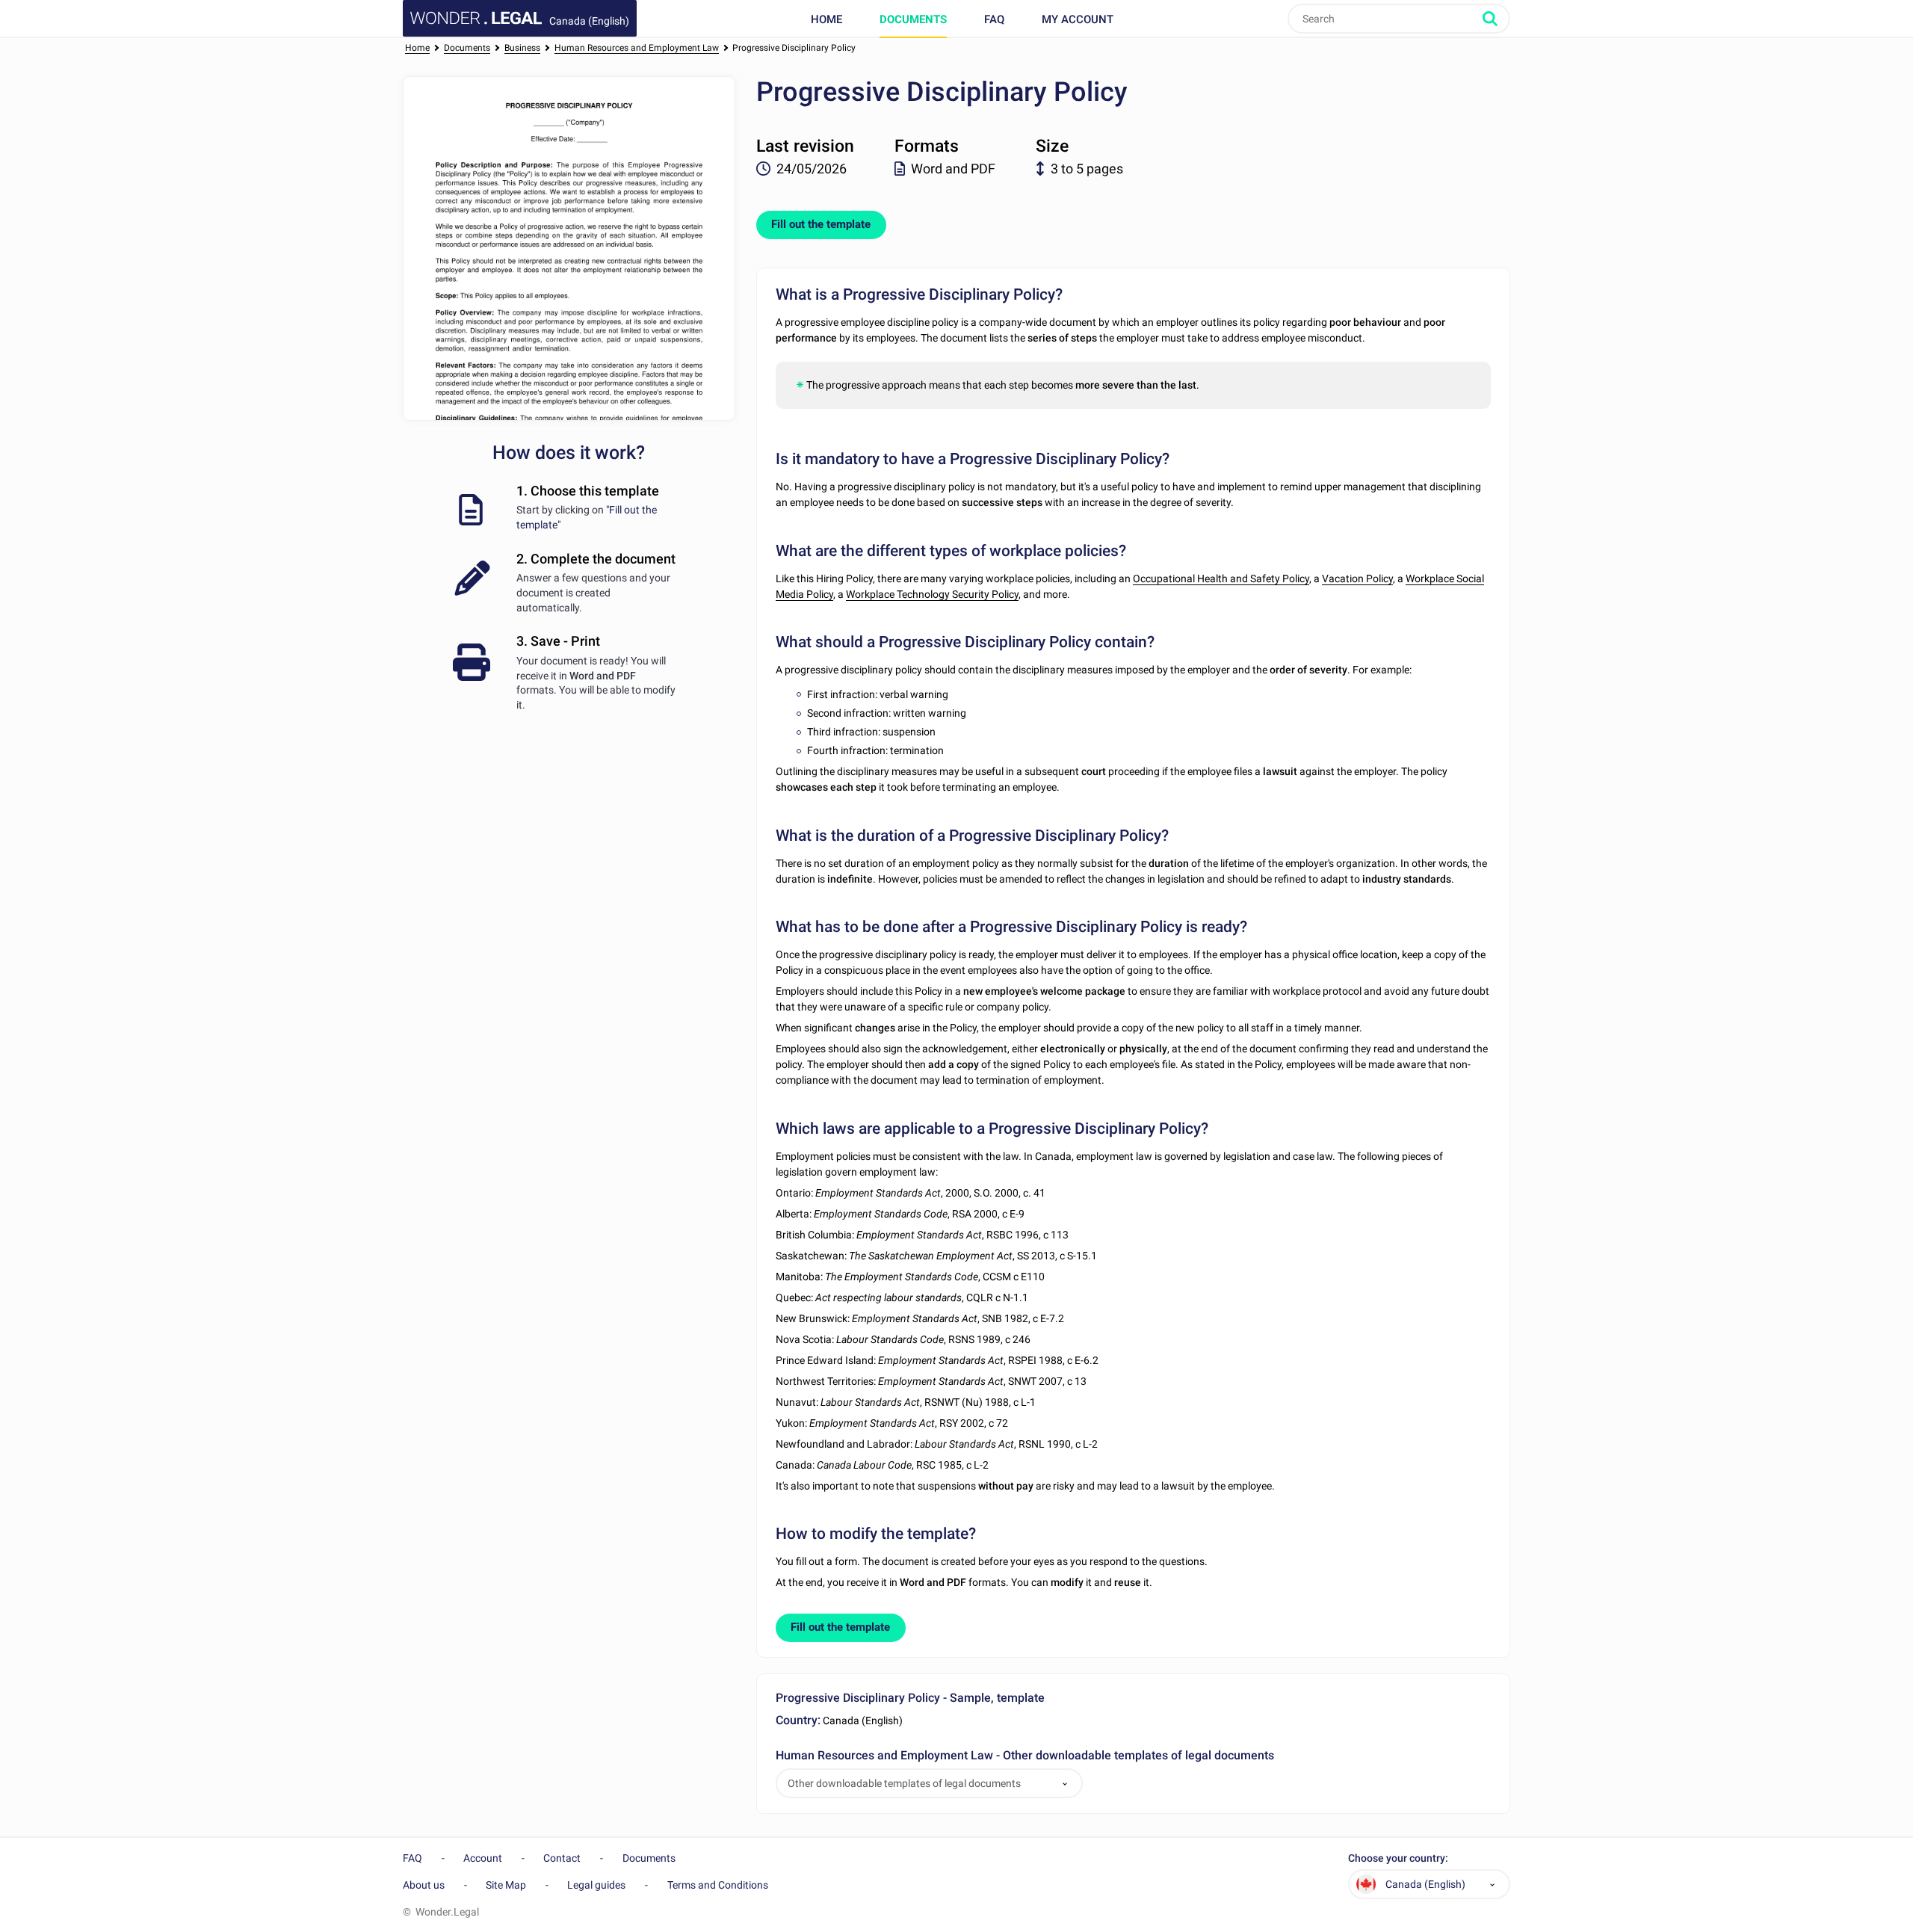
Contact (562, 1858)
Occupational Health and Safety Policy (1221, 578)
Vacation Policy (1357, 578)
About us (424, 1885)
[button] (1065, 1784)
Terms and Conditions (718, 1885)
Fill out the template (821, 224)
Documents (913, 19)
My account (1078, 19)
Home (826, 19)
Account (483, 1858)
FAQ (994, 19)
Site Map (506, 1885)
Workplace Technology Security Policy (932, 594)
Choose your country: (1398, 1858)
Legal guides (596, 1885)
